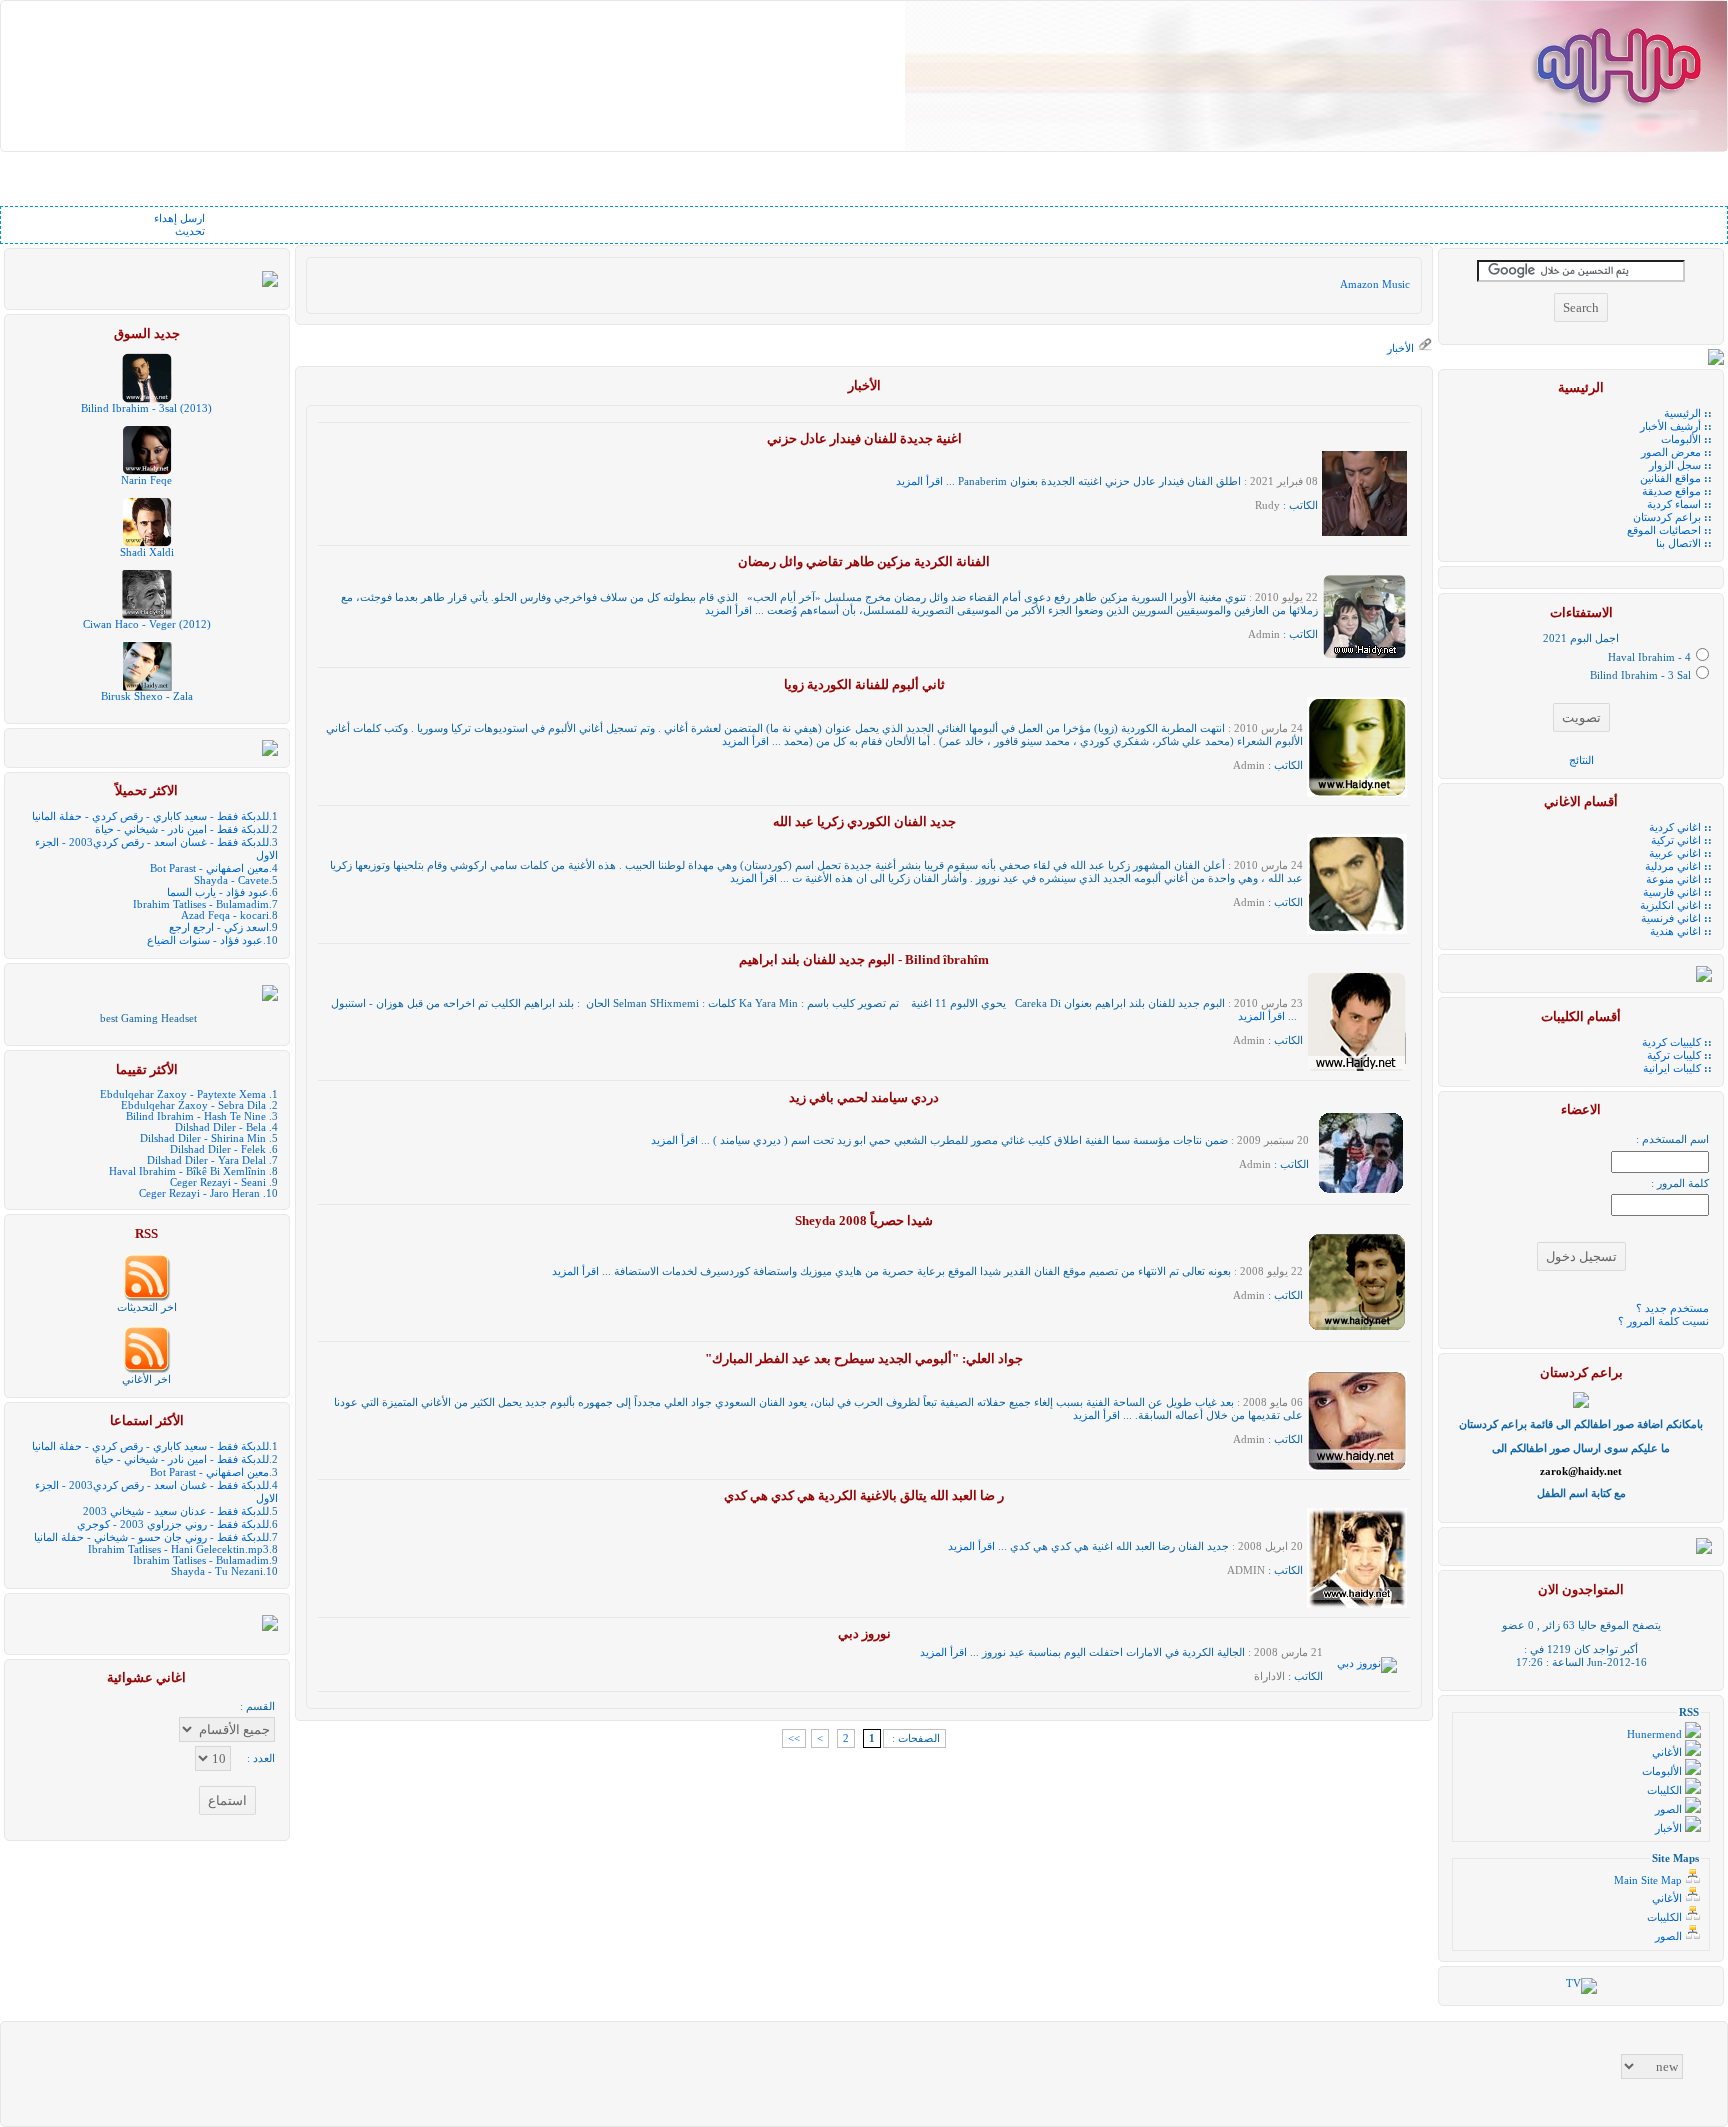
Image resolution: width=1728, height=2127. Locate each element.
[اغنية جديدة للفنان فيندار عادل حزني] (1364, 532)
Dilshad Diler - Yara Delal (206, 1160)
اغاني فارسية (1672, 892)
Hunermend (1656, 1734)
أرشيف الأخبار (1670, 426)
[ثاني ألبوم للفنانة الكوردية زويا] (1357, 793)
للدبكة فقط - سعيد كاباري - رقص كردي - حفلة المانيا (150, 816)
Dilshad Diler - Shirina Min (203, 1138)
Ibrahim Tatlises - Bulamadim (201, 904)
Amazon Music (1375, 284)
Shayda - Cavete (231, 880)
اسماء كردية (1674, 504)
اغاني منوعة (1673, 879)
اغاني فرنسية (1671, 918)
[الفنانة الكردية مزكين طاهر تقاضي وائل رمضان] (1364, 655)
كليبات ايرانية (1672, 1068)
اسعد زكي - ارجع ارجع (219, 927)
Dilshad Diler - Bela (220, 1127)
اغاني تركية (1676, 840)
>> (794, 1738)
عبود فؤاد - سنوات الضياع (205, 940)
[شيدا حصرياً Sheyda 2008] (1357, 1329)
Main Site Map (1649, 1880)
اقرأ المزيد (919, 481)
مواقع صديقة (1671, 491)
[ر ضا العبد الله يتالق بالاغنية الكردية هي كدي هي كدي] (1357, 1604)
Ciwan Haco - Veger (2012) (147, 624)
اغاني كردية (1675, 827)
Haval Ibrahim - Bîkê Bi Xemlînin (187, 1171)
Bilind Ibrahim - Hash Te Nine (196, 1116)
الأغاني (1668, 1752)
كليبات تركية (1674, 1055)
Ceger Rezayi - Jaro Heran (199, 1193)
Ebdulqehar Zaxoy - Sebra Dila (193, 1105)
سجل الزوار (1675, 465)
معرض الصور (1671, 452)
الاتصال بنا (1678, 543)
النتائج (1581, 760)
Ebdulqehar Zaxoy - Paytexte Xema (183, 1094)
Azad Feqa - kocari (225, 915)
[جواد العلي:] (1357, 1467)
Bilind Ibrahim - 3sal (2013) (146, 408)
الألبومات (1681, 439)
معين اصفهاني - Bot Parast (209, 868)
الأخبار (1400, 348)
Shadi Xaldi (147, 552)
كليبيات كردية (1671, 1042)
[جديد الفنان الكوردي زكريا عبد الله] (1357, 930)
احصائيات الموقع (1664, 530)
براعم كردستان (1667, 517)
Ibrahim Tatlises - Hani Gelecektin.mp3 (178, 1549)
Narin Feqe (146, 480)
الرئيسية (1682, 413)
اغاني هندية (1675, 931)
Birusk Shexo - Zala (147, 696)
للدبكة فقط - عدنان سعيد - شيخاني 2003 (176, 1511)
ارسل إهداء (179, 218)
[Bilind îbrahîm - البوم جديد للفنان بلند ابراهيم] (1357, 1068)
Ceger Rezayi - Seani (218, 1182)
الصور (1670, 1809)
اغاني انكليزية (1670, 905)
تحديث (190, 231)
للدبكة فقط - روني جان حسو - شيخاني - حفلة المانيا (151, 1537)
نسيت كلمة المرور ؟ (1663, 1321)
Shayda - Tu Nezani (217, 1571)
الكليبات (1666, 1790)
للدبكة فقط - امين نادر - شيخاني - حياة (182, 829)
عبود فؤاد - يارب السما (218, 892)
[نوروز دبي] (1367, 1663)
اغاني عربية (1675, 853)
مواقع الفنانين (1670, 478)
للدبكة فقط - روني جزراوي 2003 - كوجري (173, 1524)
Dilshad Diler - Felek (218, 1149)
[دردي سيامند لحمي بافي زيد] (1360, 1192)
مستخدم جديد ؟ (1672, 1308)
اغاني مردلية (1673, 866)
